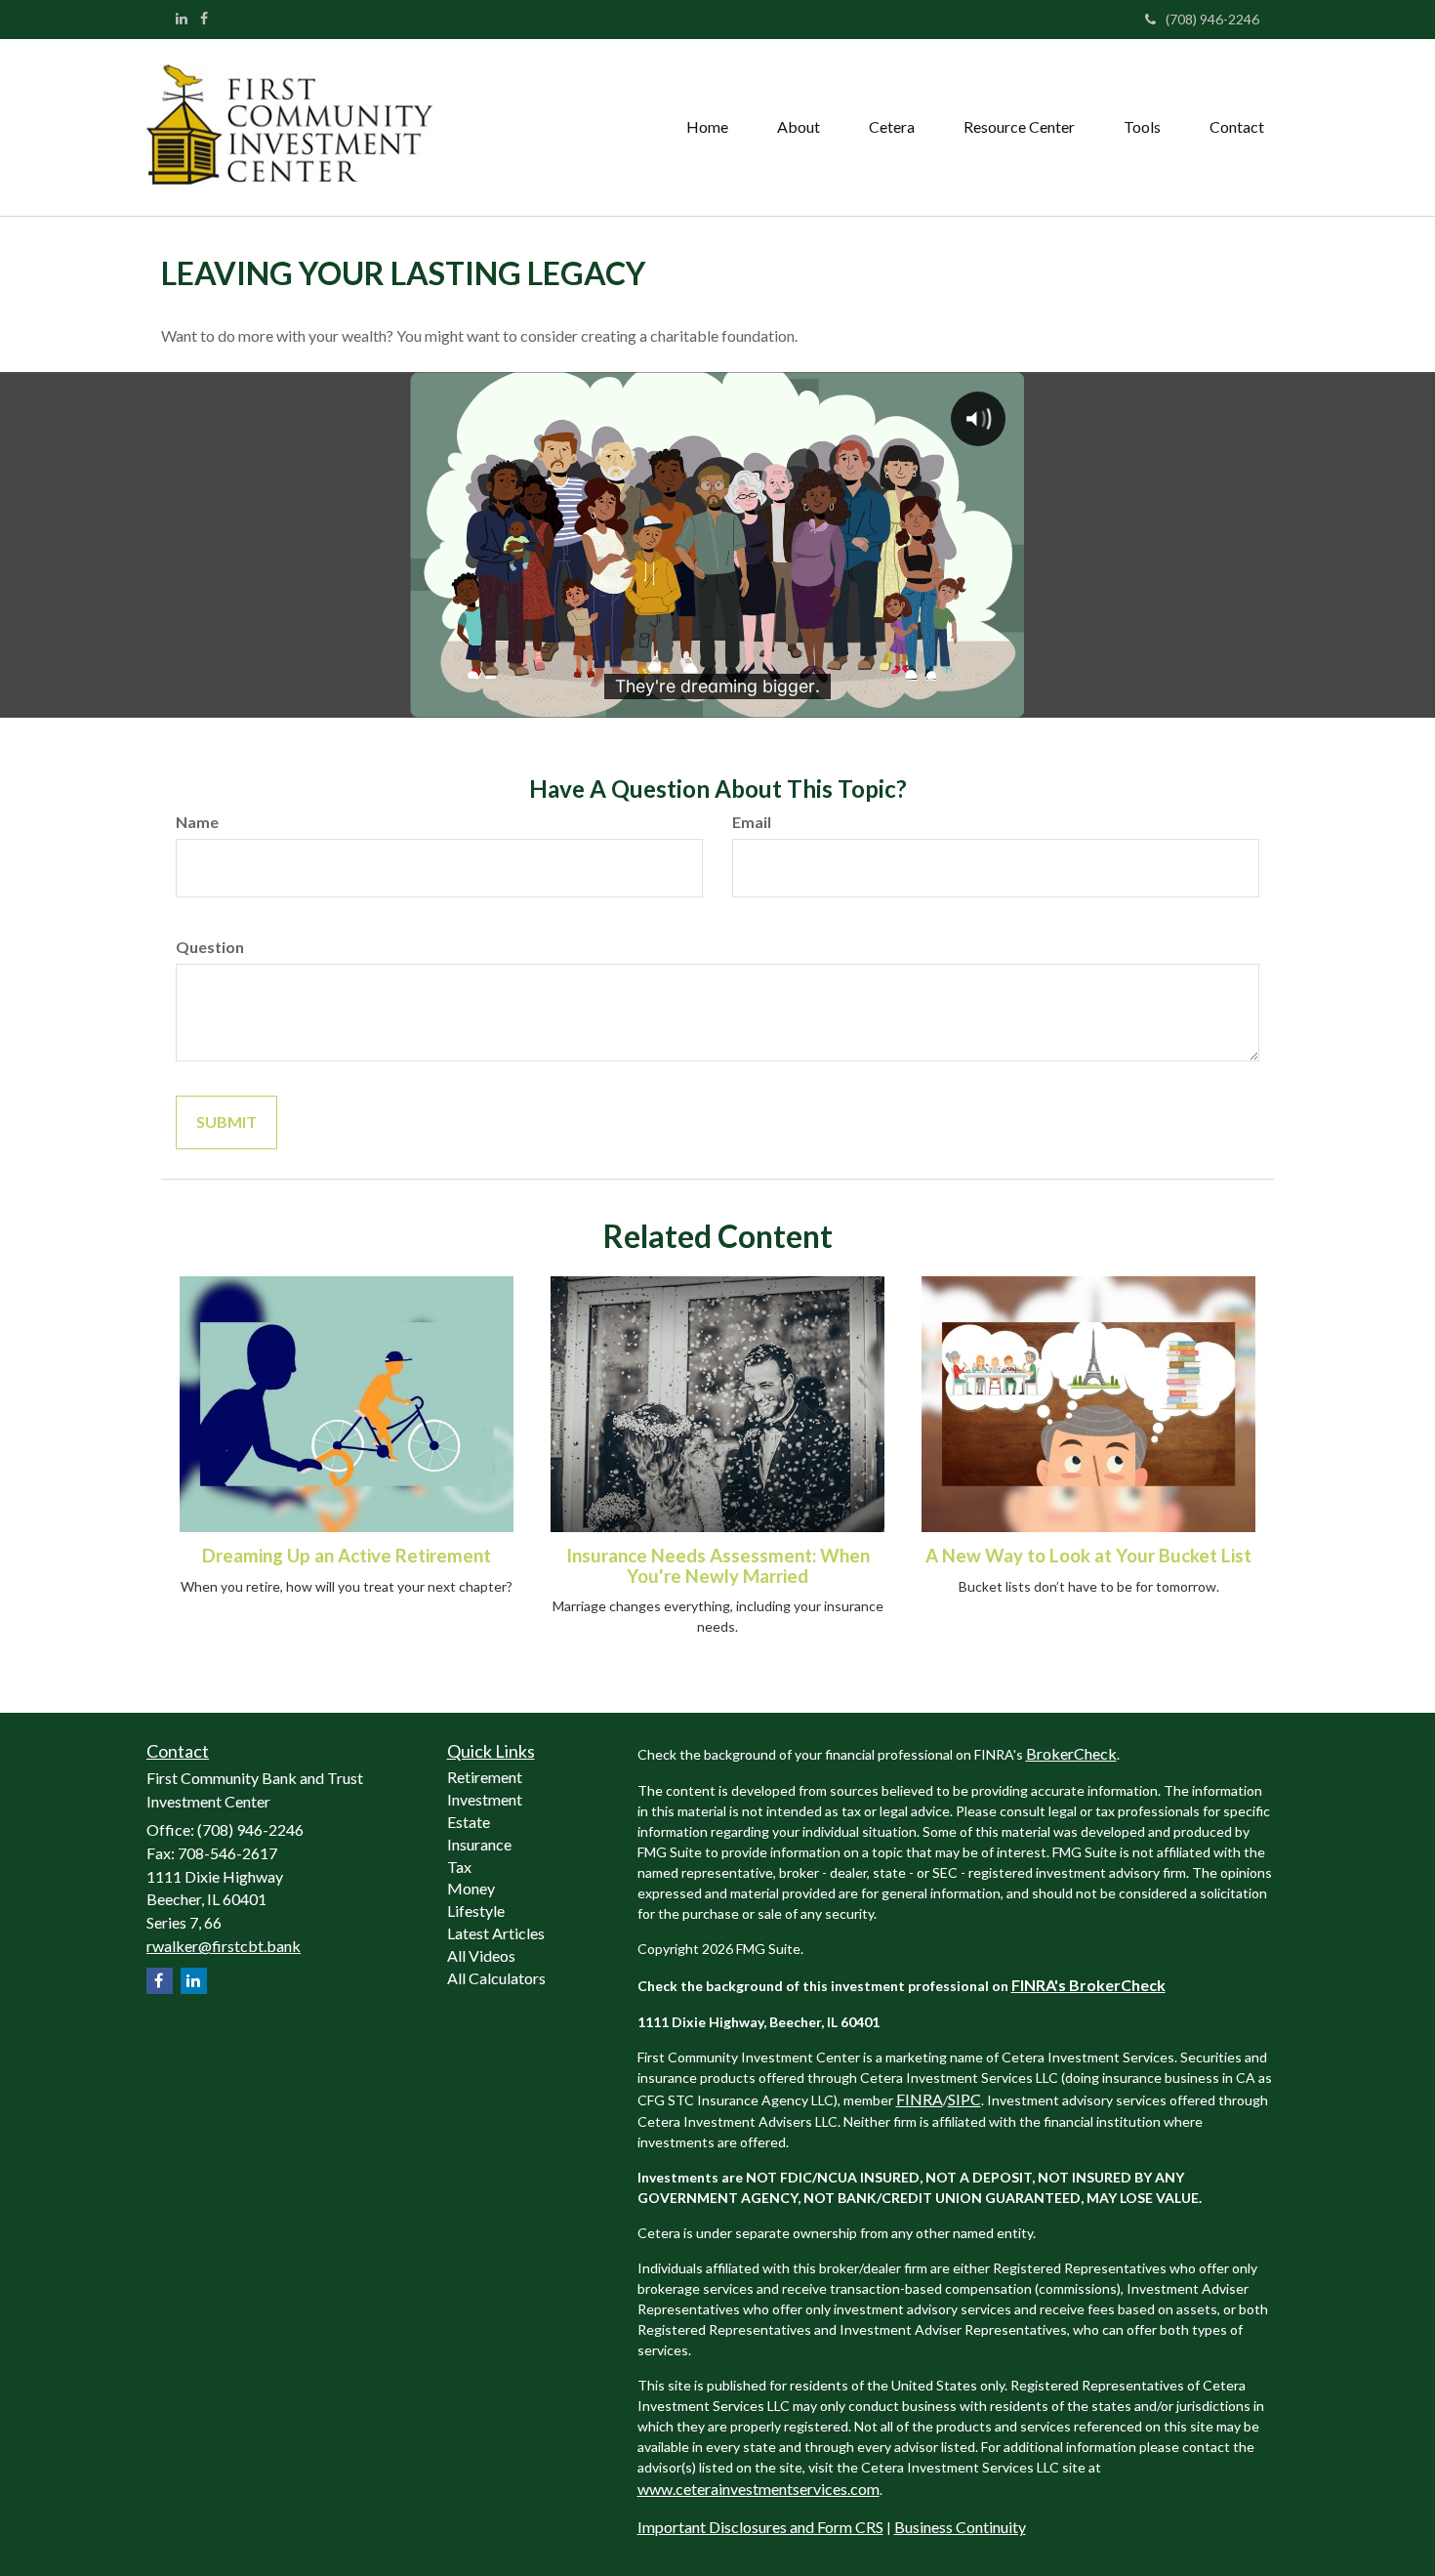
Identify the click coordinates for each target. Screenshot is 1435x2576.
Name (197, 822)
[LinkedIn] (182, 19)
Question (210, 947)
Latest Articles (496, 1933)
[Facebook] (204, 19)
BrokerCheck (1071, 1753)
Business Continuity (960, 2527)
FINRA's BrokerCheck (1088, 1985)
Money (471, 1888)
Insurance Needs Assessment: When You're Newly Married (718, 1566)
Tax (459, 1867)
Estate (469, 1822)
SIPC (964, 2099)
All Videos (481, 1955)
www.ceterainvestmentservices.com (758, 2489)
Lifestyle (476, 1911)
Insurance (479, 1844)
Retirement (485, 1777)
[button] (799, 127)
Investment (485, 1799)
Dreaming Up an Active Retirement (347, 1556)
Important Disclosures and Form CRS (760, 2527)
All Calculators (496, 1978)
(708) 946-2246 (1212, 19)
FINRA (920, 2099)
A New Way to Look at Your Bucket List (1088, 1556)
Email (752, 822)
